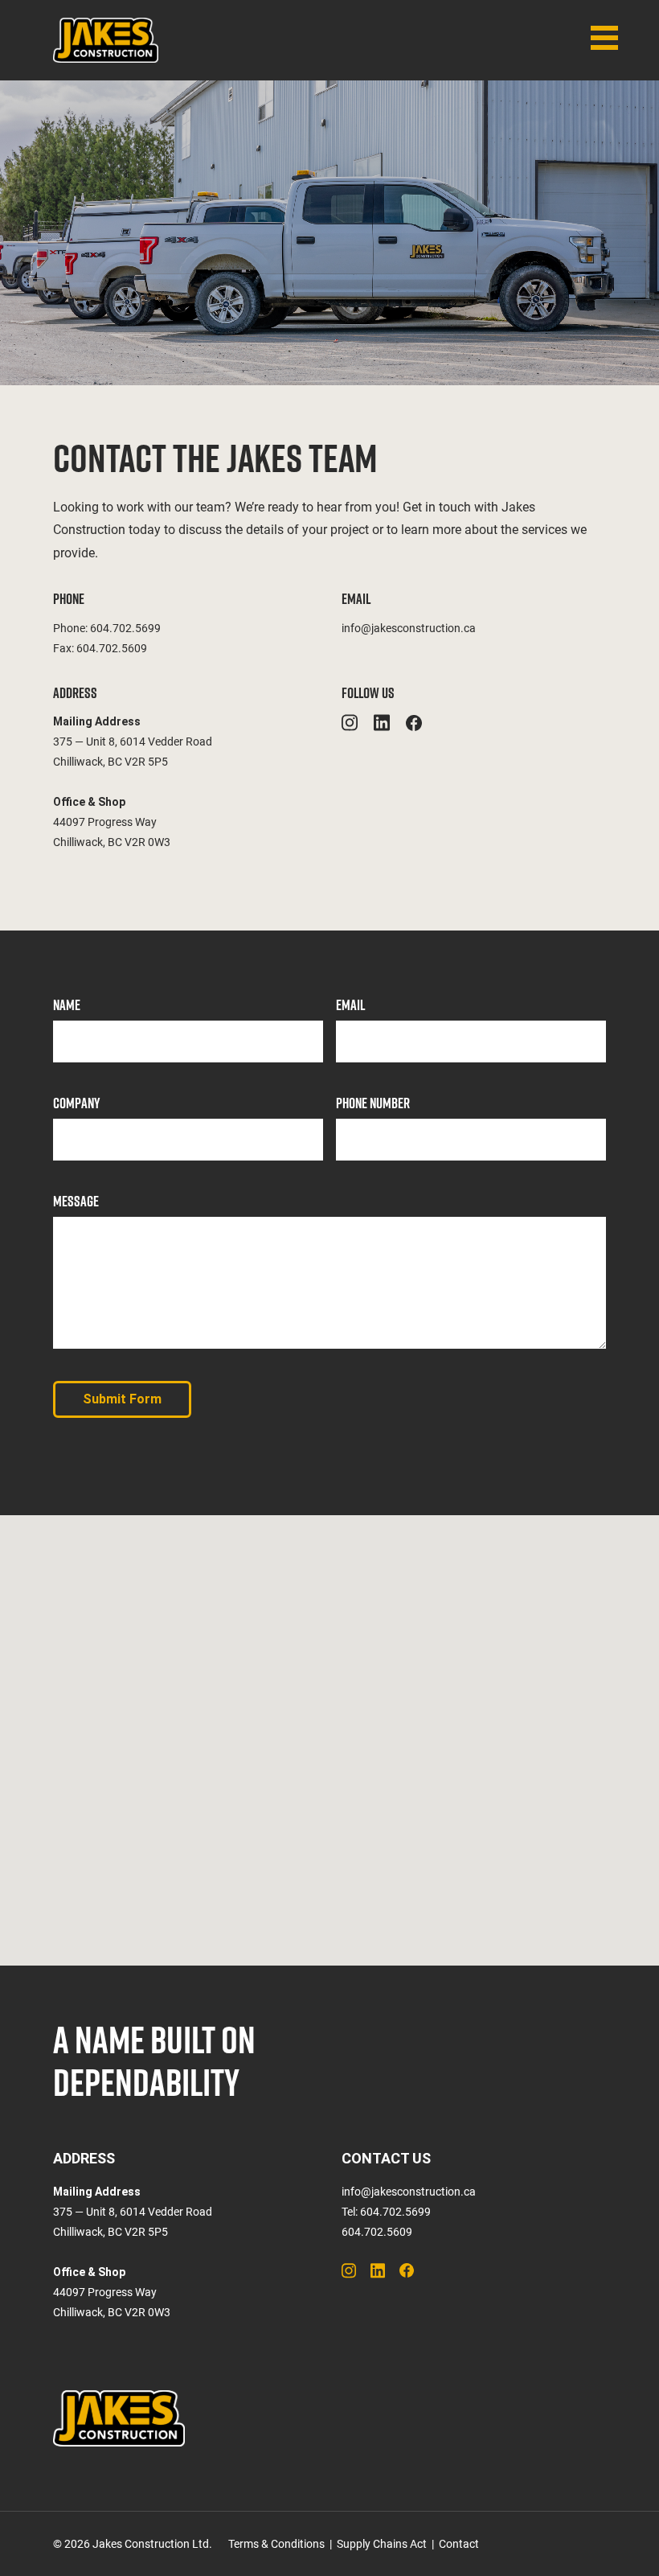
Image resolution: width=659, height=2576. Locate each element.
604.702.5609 (112, 648)
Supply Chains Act (382, 2544)
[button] (329, 1731)
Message (76, 1201)
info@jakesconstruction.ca (409, 628)
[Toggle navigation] (604, 38)
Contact (459, 2544)
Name (67, 1005)
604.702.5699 (125, 628)
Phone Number (373, 1103)
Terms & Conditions (276, 2544)
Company (76, 1103)
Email (350, 1005)
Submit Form (122, 1399)
